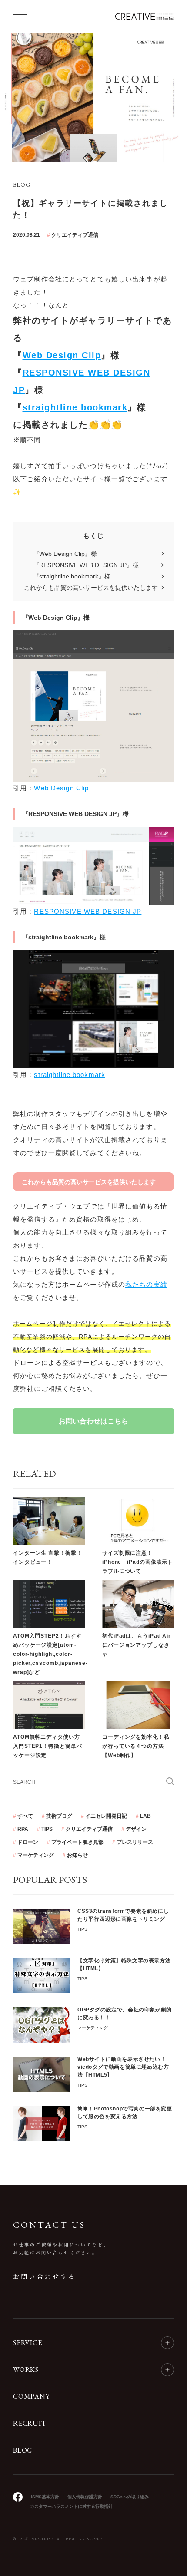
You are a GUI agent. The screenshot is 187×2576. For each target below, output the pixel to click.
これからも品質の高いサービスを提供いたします (91, 588)
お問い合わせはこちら (93, 1421)
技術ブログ (59, 1816)
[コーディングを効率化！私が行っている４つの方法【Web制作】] (138, 1705)
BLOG (23, 2451)
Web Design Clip (62, 355)
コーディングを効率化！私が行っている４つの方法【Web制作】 (136, 1746)
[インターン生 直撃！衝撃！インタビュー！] (49, 1521)
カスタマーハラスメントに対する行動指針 (71, 2506)
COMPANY (32, 2397)
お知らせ (77, 1855)
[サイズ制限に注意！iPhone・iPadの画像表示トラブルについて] (138, 1521)
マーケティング (36, 1855)
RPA (23, 1829)
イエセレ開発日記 (106, 1816)
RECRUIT (30, 2424)
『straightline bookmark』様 (72, 576)
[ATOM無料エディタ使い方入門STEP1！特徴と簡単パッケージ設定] (49, 1705)
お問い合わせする (45, 2276)
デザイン (136, 1829)
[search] (170, 1781)
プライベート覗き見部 (77, 1842)
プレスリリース (135, 1842)
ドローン (28, 1842)
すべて (25, 1816)
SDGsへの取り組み (130, 2497)
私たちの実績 (146, 1284)
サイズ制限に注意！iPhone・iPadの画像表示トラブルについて (138, 1562)
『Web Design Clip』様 (65, 554)
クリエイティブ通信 (75, 235)
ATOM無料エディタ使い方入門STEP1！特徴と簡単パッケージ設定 (48, 1746)
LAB (145, 1816)
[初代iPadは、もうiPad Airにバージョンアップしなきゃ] (138, 1604)
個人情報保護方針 (85, 2497)
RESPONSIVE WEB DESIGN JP (88, 911)
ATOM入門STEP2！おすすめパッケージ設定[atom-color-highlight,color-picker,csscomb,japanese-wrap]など (50, 1654)
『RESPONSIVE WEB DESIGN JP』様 (86, 565)
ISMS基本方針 (45, 2497)
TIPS (47, 1829)
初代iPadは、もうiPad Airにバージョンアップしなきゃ (137, 1645)
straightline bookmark (75, 407)
